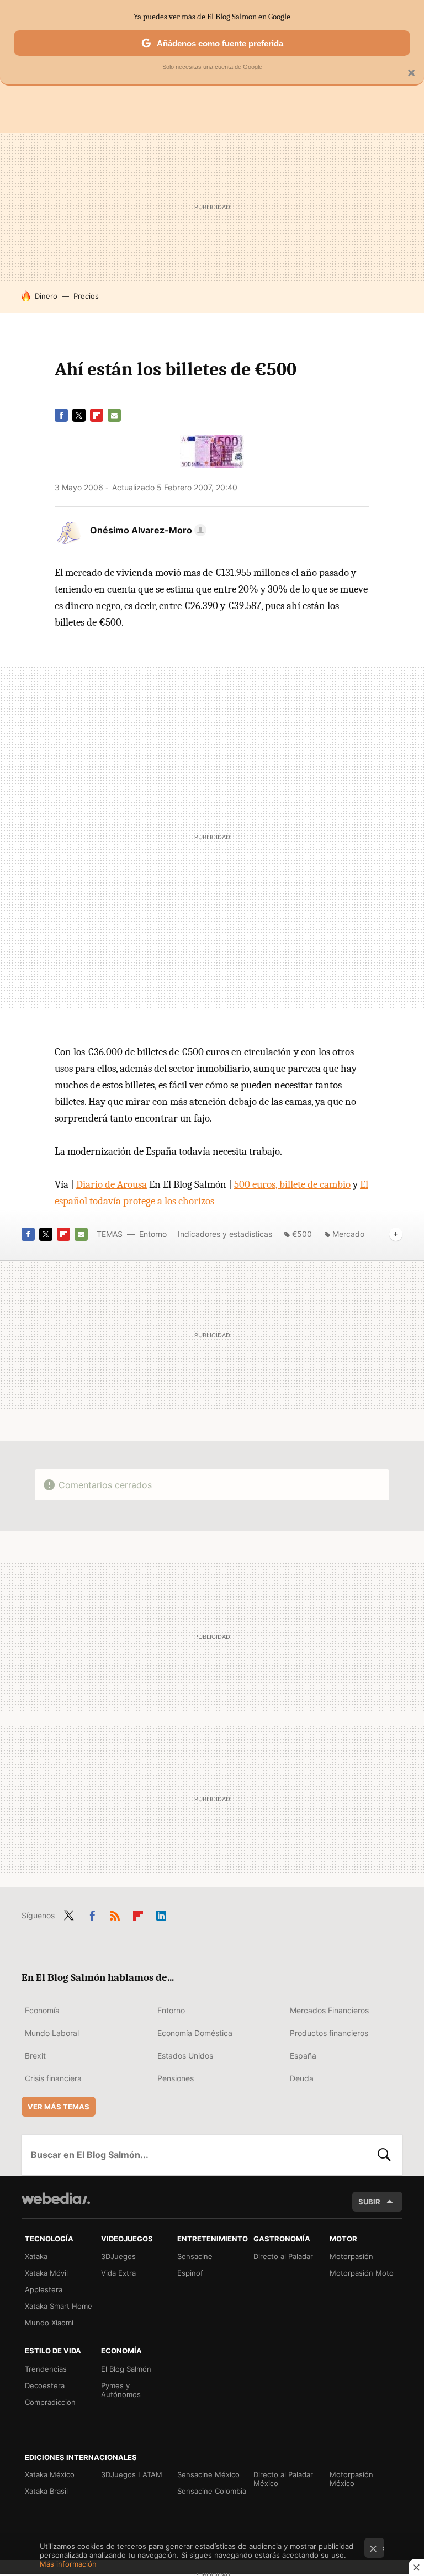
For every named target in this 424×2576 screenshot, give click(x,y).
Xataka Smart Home (59, 2306)
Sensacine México (208, 2474)
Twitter (79, 415)
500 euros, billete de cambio (292, 1184)
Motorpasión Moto (362, 2273)
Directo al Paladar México (283, 2479)
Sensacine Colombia (212, 2491)
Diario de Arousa (112, 1184)
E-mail (114, 415)
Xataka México (50, 2474)
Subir (369, 2202)
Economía (42, 2010)
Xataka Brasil (46, 2491)
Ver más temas (59, 2107)
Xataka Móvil (46, 2273)
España (303, 2056)
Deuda (302, 2078)
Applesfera (44, 2289)
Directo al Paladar (283, 2256)
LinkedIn (161, 1913)
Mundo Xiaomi (49, 2323)
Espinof (190, 2273)
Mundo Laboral (52, 2033)
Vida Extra (118, 2273)
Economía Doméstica (195, 2033)
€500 (302, 1234)
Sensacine (195, 2256)
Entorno (153, 1234)
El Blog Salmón (126, 2369)
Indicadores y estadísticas (225, 1234)
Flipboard (97, 415)
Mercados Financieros (329, 2010)
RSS (115, 1913)
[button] (147, 530)
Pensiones (176, 2078)
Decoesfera (45, 2385)
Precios (86, 296)
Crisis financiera (53, 2078)
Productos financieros (329, 2033)
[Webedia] (56, 2198)
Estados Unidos (185, 2056)
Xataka (36, 2256)
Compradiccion (50, 2402)
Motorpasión (351, 2256)
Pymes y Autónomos (121, 2390)
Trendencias (46, 2369)
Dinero (46, 296)
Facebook (61, 415)
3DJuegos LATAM (132, 2474)
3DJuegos (118, 2256)
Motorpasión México (351, 2479)
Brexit (35, 2056)
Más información (68, 2564)
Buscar (384, 2155)
